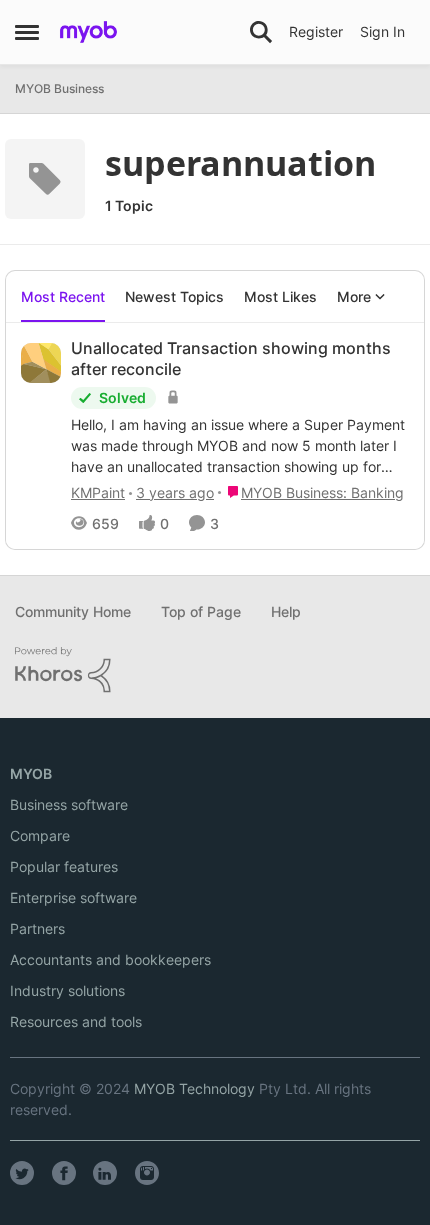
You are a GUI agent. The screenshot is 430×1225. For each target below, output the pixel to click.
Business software (69, 804)
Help (286, 611)
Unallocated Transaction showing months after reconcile (231, 358)
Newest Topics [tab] (174, 296)
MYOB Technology (194, 1088)
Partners (37, 928)
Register (316, 31)
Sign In (382, 31)
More (354, 296)
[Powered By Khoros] (215, 670)
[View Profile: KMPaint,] (41, 363)
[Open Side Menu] (27, 32)
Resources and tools (76, 1021)
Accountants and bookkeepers (110, 959)
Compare (40, 835)
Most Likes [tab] (280, 296)
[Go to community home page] (88, 32)
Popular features (64, 866)
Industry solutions (67, 990)
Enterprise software (73, 897)
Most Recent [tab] (63, 296)
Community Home (73, 611)
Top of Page (201, 611)
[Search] (261, 32)
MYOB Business (59, 88)
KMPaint (98, 492)
